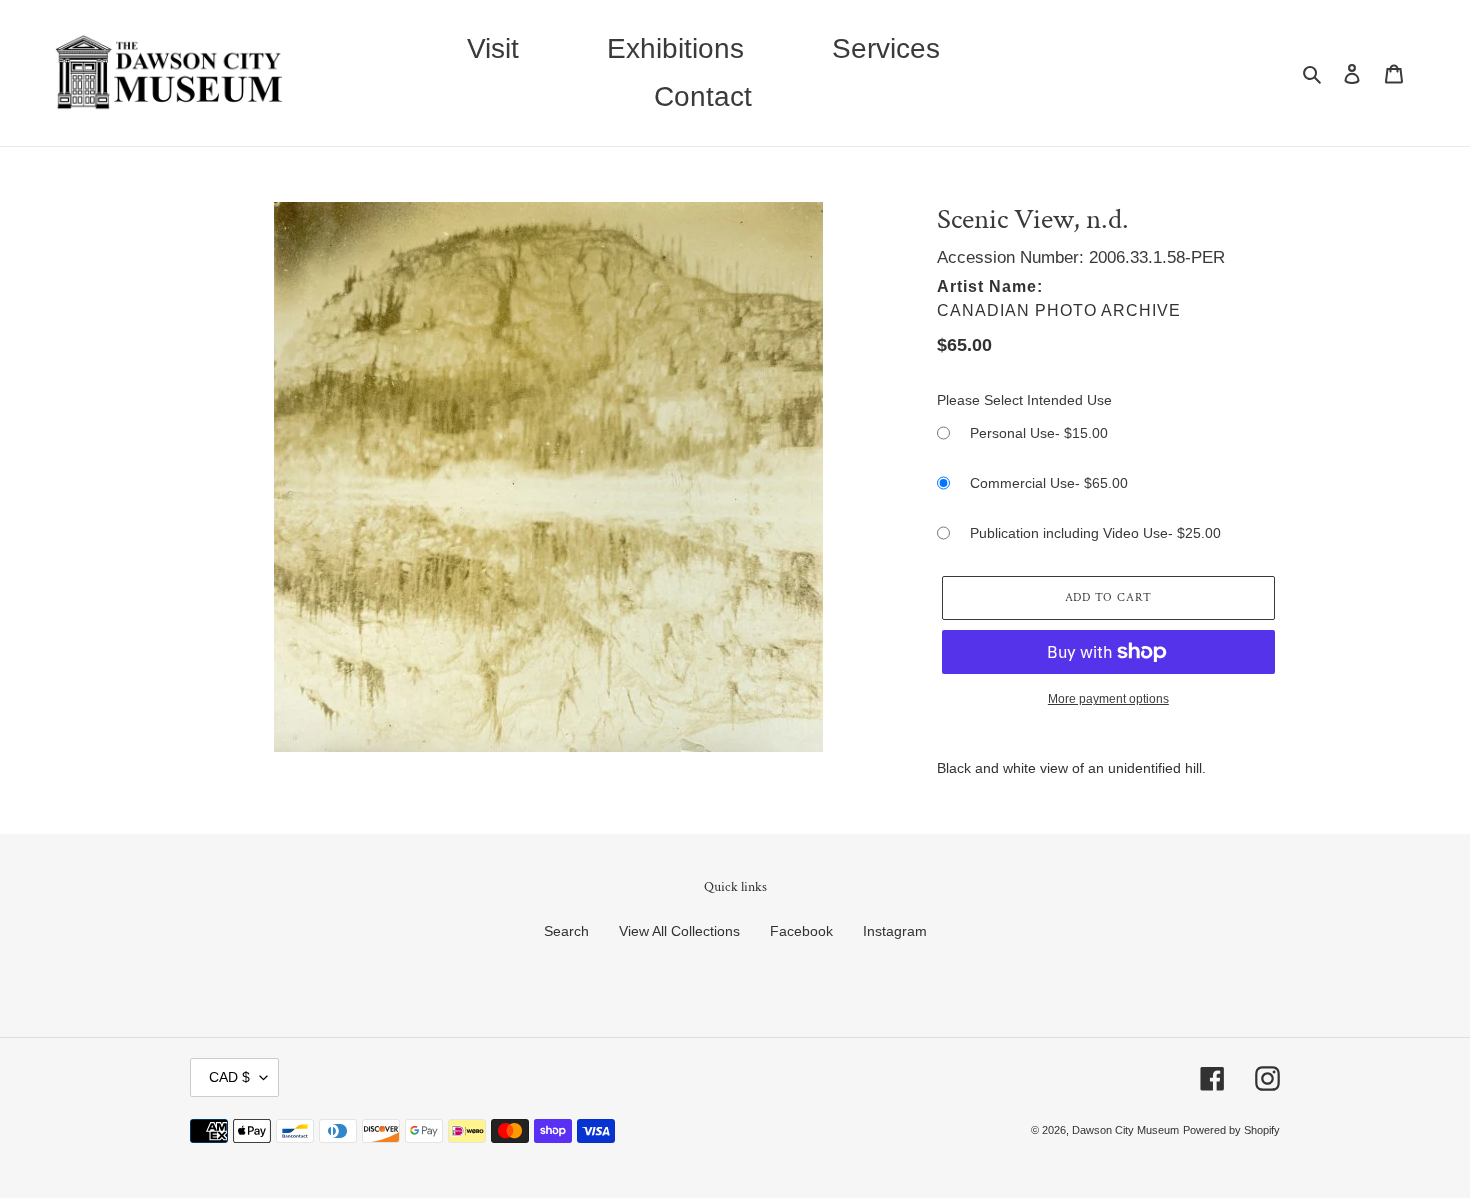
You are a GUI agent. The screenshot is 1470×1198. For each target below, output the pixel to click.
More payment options (1108, 699)
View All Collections (679, 931)
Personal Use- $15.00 (1039, 433)
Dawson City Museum (1125, 1130)
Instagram (895, 931)
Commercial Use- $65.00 (1049, 483)
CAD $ (229, 1077)
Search (566, 931)
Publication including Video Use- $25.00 (1095, 533)
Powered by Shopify (1231, 1130)
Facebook (801, 931)
